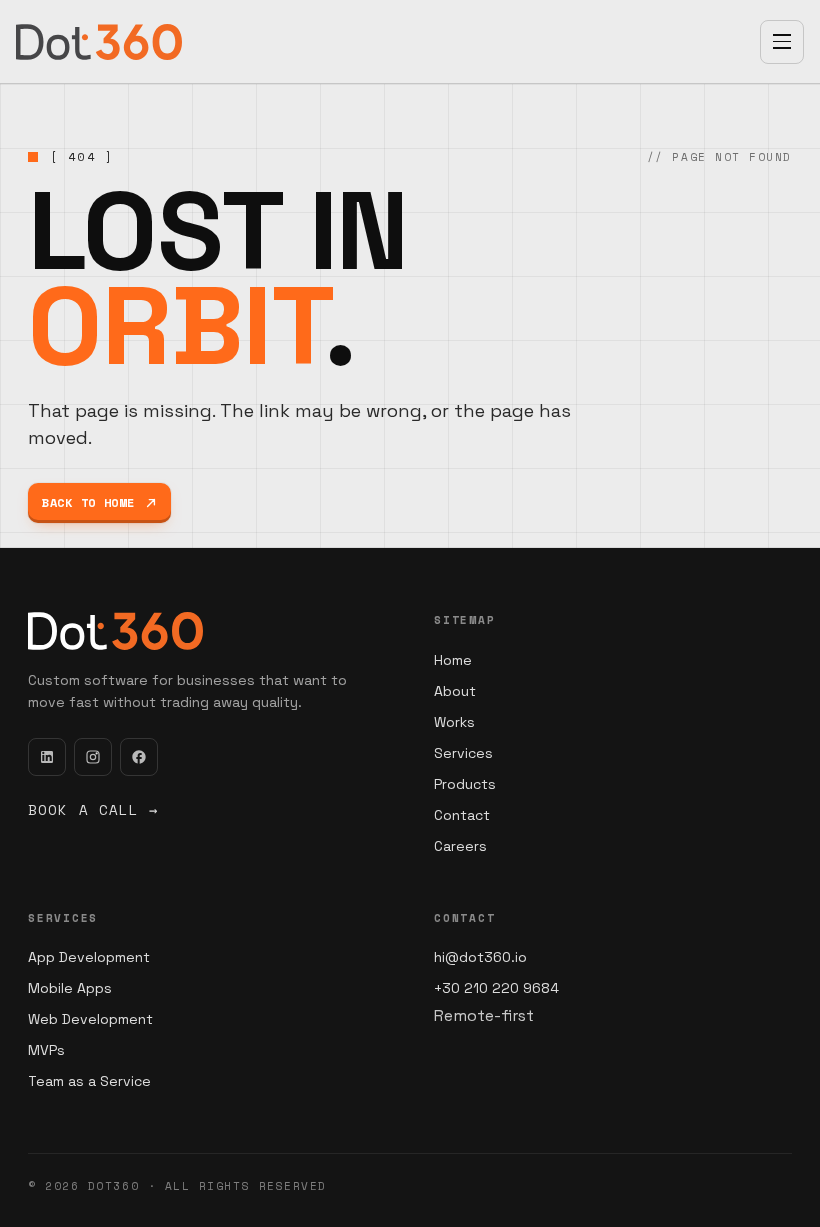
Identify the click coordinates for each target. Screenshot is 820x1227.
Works (454, 722)
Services (463, 753)
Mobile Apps (70, 988)
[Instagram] (93, 757)
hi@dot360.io (480, 957)
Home (453, 660)
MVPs (46, 1050)
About (455, 691)
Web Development (90, 1019)
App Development (89, 957)
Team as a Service (89, 1081)
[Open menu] (782, 42)
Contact (462, 815)
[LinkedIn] (47, 757)
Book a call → (93, 809)
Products (465, 784)
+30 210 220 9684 (496, 988)
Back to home (88, 502)
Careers (460, 846)
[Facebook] (139, 757)
